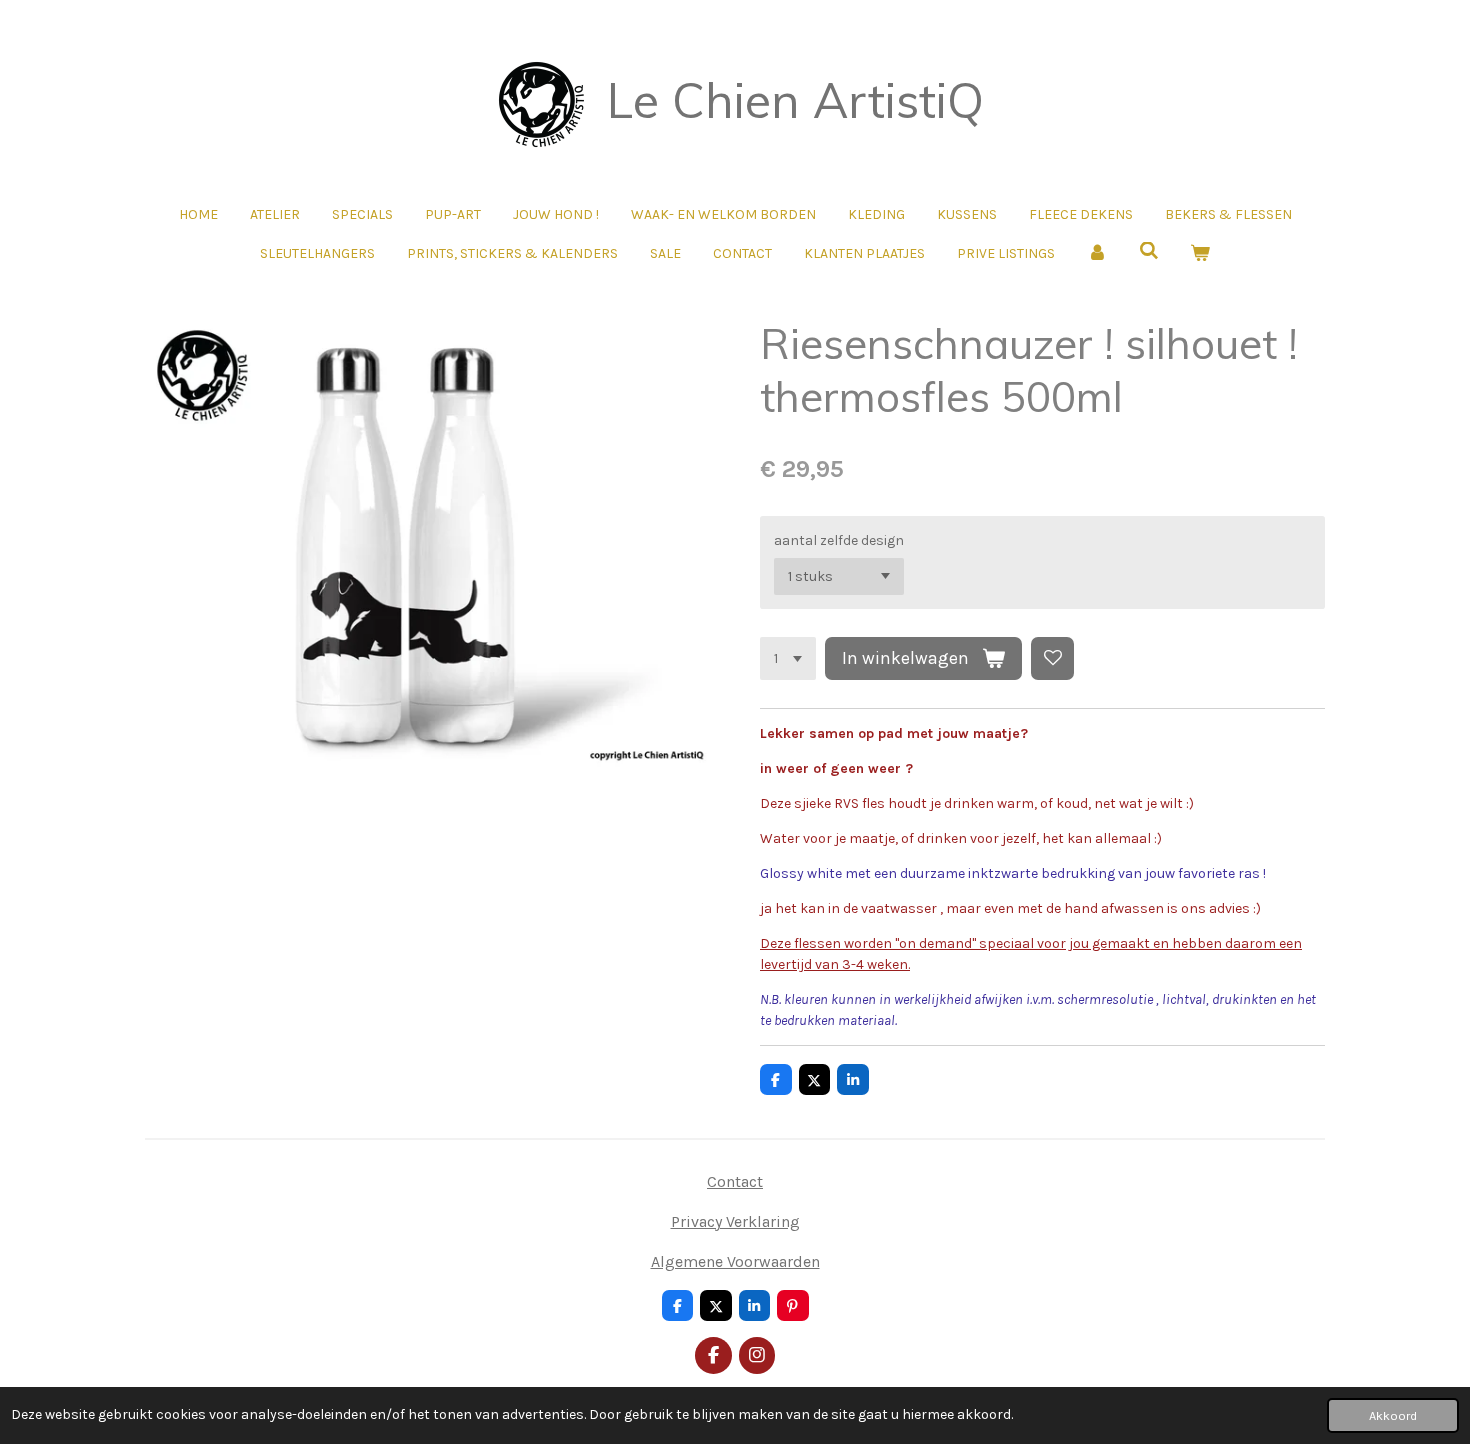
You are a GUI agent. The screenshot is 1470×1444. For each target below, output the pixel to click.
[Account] (1097, 253)
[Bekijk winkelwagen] (1200, 253)
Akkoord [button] (1393, 1415)
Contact (735, 1181)
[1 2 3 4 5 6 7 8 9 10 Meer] (788, 659)
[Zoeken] (1149, 251)
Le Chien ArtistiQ (795, 100)
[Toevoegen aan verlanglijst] (1053, 659)
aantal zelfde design (839, 540)
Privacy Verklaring (735, 1221)
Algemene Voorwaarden (735, 1261)
